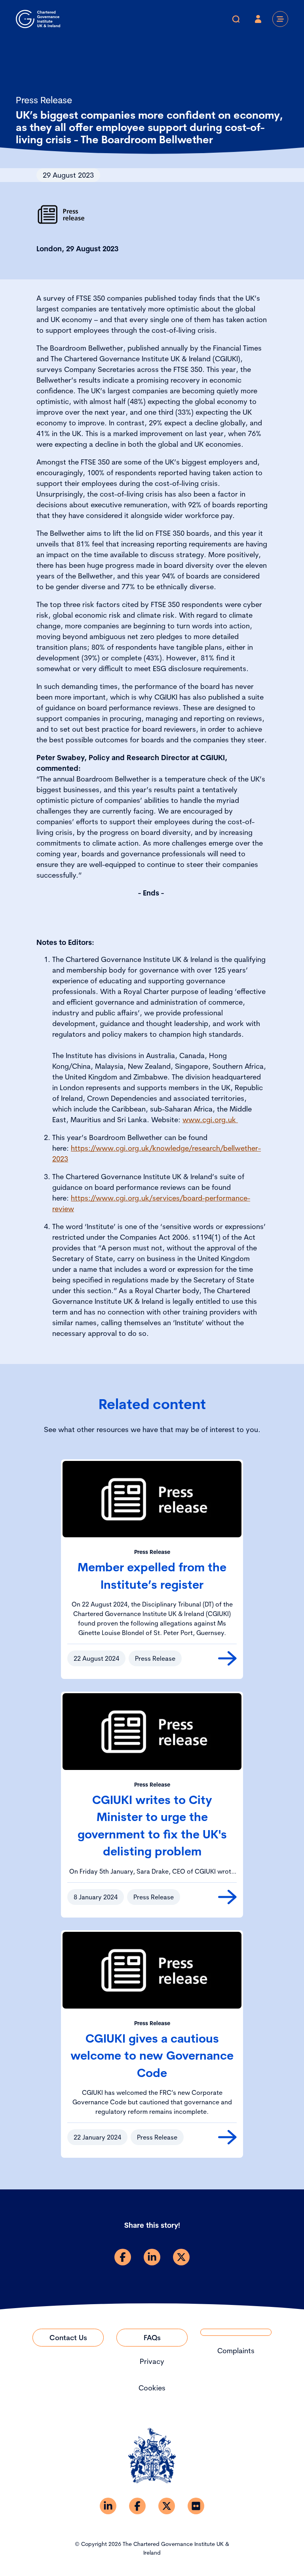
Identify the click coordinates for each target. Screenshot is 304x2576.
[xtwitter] (181, 2257)
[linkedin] (152, 2257)
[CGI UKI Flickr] (196, 2506)
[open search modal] (236, 19)
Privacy (152, 2361)
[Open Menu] (280, 19)
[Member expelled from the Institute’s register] (227, 1658)
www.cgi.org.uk (210, 1120)
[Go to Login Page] (258, 19)
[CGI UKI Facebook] (137, 2506)
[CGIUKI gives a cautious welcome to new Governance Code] (227, 2137)
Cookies (152, 2388)
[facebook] (123, 2257)
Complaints (236, 2351)
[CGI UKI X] (167, 2506)
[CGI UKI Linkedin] (108, 2506)
